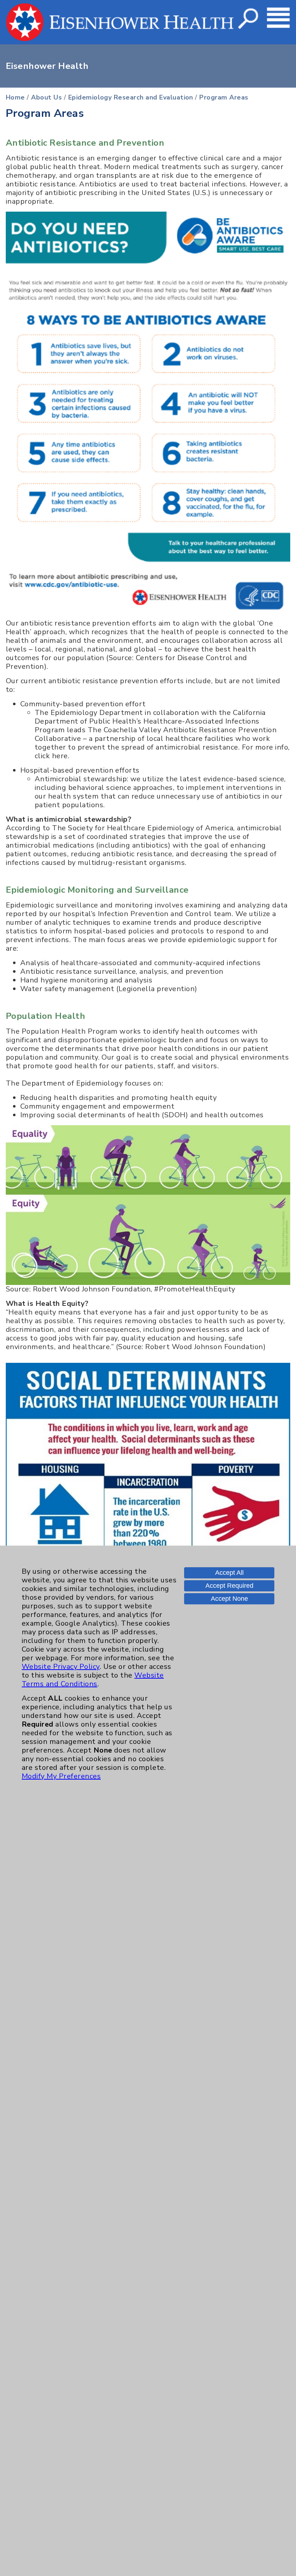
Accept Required (229, 1586)
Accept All (229, 1573)
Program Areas (224, 97)
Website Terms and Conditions (93, 1680)
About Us (46, 97)
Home (15, 97)
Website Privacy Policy (61, 1667)
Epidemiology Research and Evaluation (131, 97)
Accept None (229, 1599)
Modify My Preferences (61, 1776)
